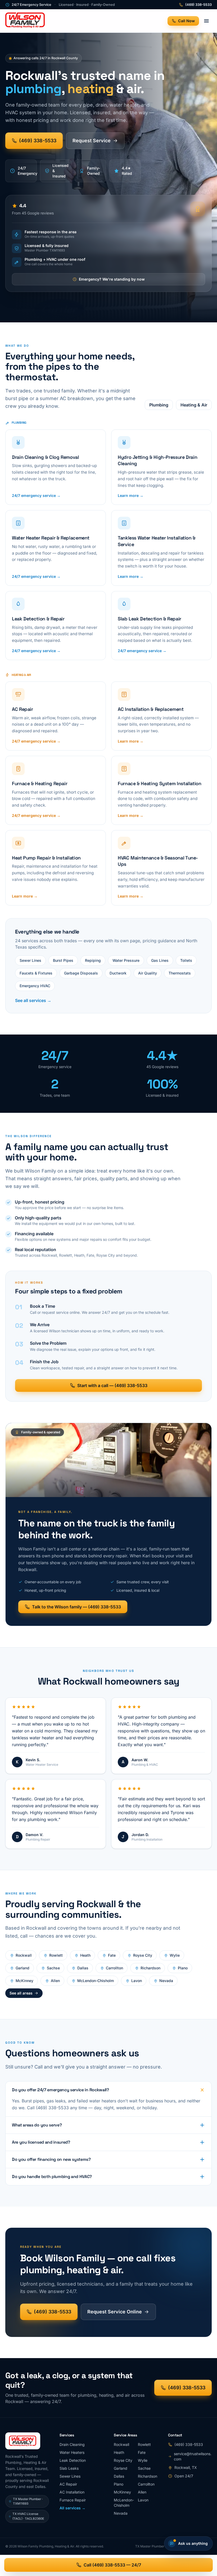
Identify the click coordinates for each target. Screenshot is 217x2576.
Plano (183, 1968)
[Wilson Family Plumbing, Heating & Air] (25, 21)
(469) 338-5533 (198, 5)
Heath (85, 1955)
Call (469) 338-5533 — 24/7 (112, 2565)
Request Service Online (115, 2312)
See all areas (21, 1993)
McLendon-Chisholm (96, 1981)
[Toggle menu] (206, 21)
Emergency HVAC (35, 986)
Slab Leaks (69, 2468)
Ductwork (118, 973)
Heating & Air (194, 405)
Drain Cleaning (72, 2444)
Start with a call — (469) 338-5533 (112, 1385)
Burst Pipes (63, 960)
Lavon (137, 1981)
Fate (112, 1955)
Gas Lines (160, 960)
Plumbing (159, 405)
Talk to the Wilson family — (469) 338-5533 (76, 1607)
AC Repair (68, 2484)
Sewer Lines (30, 960)
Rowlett (56, 1955)
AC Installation (72, 2492)
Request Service (92, 141)
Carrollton (114, 1968)
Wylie (175, 1955)
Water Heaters (72, 2452)
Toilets (186, 960)
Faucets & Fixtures (36, 973)
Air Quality (148, 973)
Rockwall (24, 1955)
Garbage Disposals (81, 973)
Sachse (53, 1968)
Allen (55, 1981)
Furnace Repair (73, 2500)
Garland (22, 1968)
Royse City (143, 1955)
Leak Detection (73, 2460)
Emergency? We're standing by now (112, 279)
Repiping (93, 960)
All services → (73, 2508)
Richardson (150, 1968)
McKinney (24, 1981)
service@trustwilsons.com (193, 2456)
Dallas (83, 1968)
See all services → (33, 1000)
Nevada (166, 1981)
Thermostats (180, 973)
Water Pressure (126, 960)
